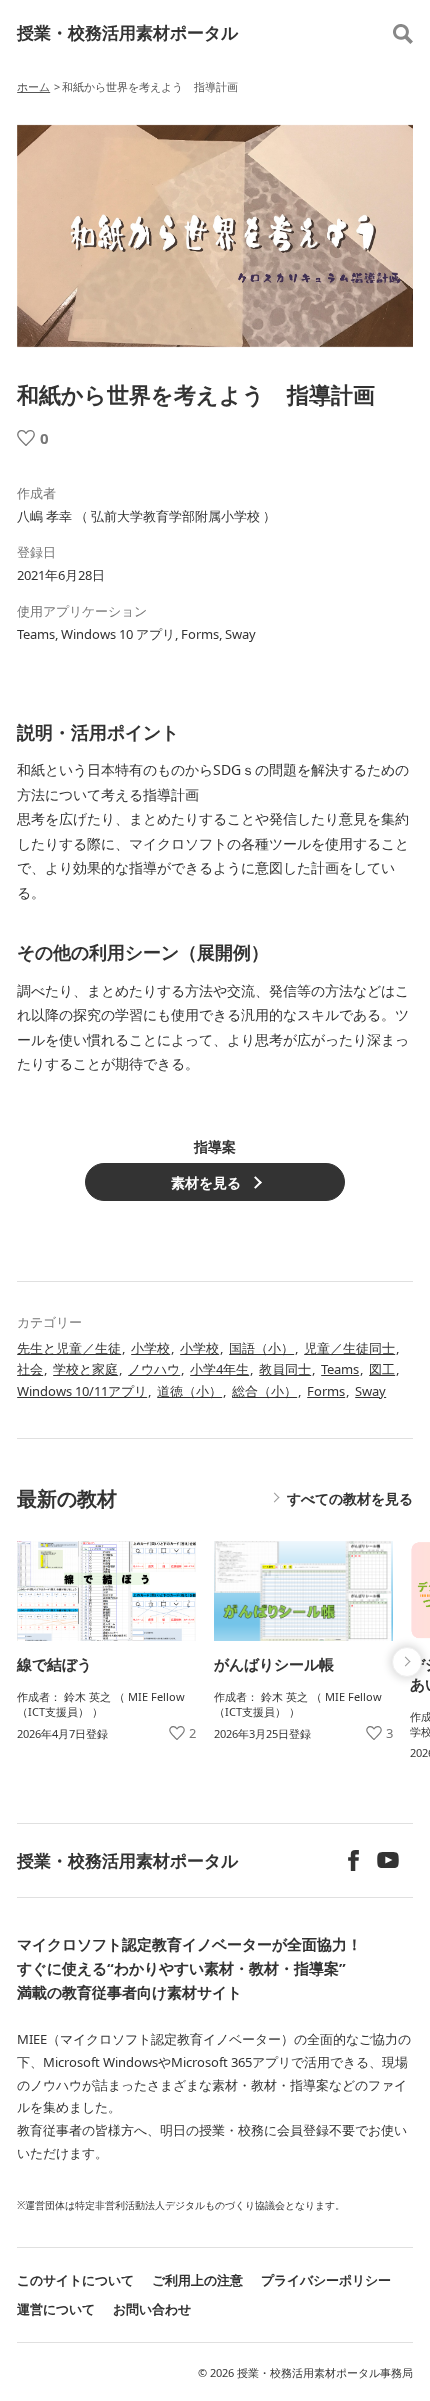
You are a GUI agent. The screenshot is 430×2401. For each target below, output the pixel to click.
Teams (340, 1369)
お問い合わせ (152, 2309)
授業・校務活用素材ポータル (127, 32)
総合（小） (264, 1391)
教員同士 (285, 1369)
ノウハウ (154, 1369)
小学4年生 (219, 1369)
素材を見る (206, 1182)
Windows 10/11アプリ (82, 1391)
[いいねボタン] (26, 438)
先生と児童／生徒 (69, 1348)
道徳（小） (189, 1391)
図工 (382, 1369)
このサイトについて (75, 2280)
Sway (370, 1391)
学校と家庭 (85, 1369)
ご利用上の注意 (197, 2280)
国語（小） (261, 1348)
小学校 (150, 1348)
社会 (30, 1369)
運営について (56, 2309)
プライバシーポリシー (326, 2280)
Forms (326, 1391)
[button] (407, 1662)
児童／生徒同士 (349, 1348)
